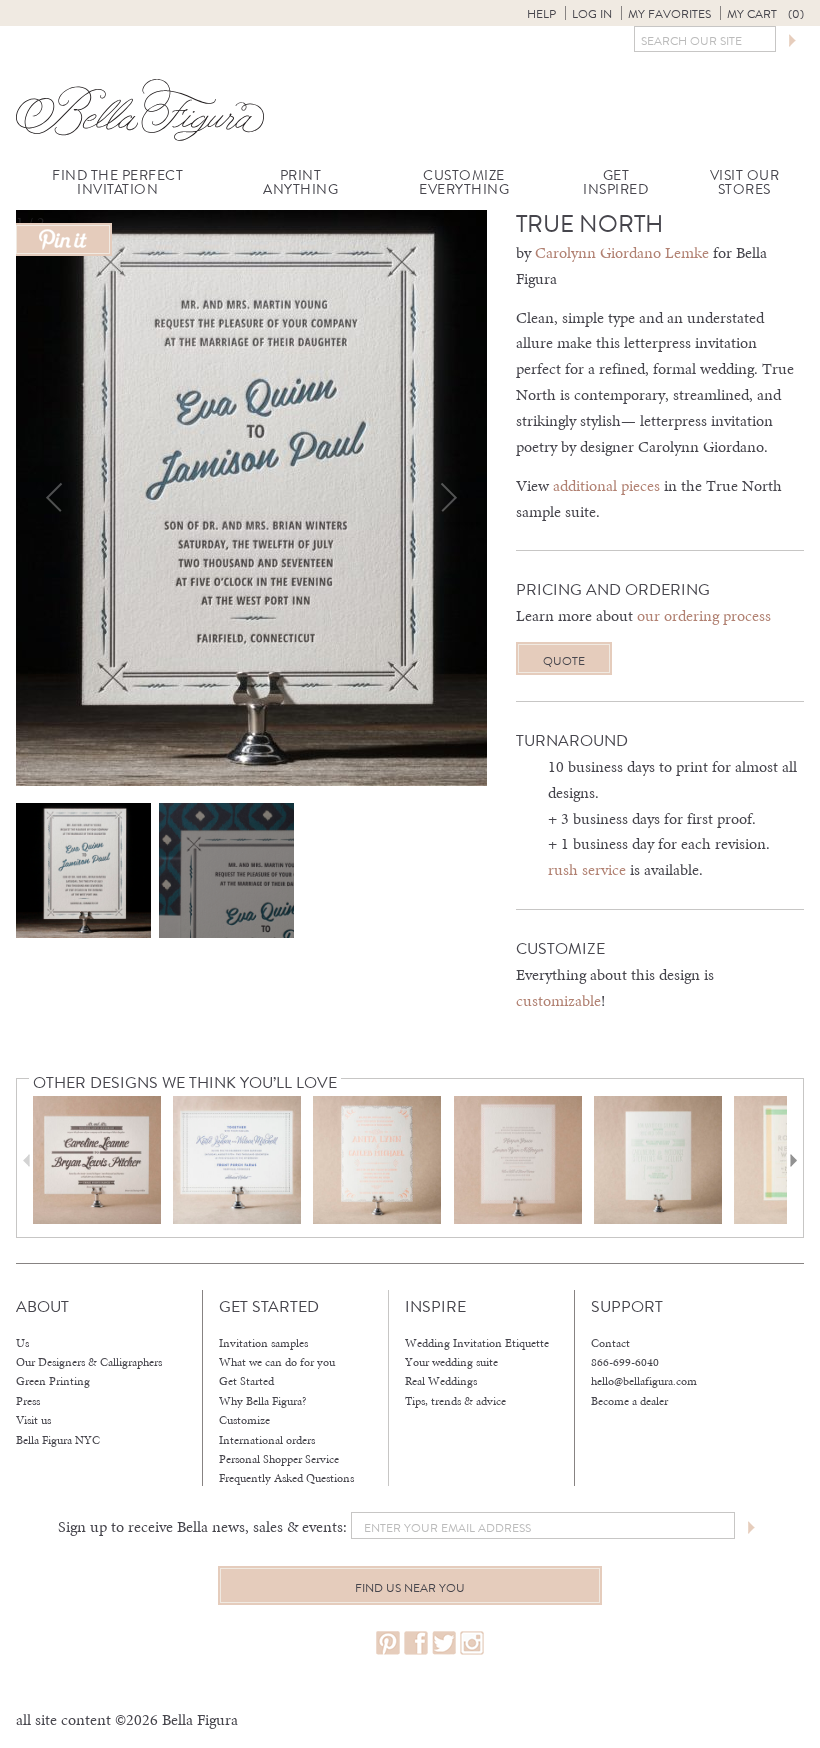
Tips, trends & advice (455, 1401)
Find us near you (410, 1588)
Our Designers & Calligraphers (89, 1362)
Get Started (246, 1381)
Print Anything (300, 182)
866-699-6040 (625, 1362)
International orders (267, 1440)
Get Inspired (615, 182)
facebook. (416, 1643)
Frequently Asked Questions (286, 1478)
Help (541, 14)
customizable (558, 1000)
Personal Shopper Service (279, 1459)
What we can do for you (277, 1362)
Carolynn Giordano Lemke (622, 252)
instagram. (472, 1643)
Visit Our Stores (745, 182)
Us (22, 1343)
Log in (592, 14)
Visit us (33, 1420)
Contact (610, 1343)
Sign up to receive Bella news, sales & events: (202, 1526)
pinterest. (388, 1643)
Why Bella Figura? (263, 1401)
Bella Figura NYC (58, 1440)
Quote (564, 661)
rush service (587, 869)
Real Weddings (441, 1381)
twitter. (444, 1643)
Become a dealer (629, 1401)
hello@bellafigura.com (644, 1381)
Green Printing (53, 1381)
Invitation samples (263, 1343)
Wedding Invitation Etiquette (477, 1343)
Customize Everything (464, 182)
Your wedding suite (451, 1362)
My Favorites (669, 14)
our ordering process (704, 615)
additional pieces (606, 485)
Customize (244, 1420)
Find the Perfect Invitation (117, 182)
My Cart (765, 14)
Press (28, 1401)
